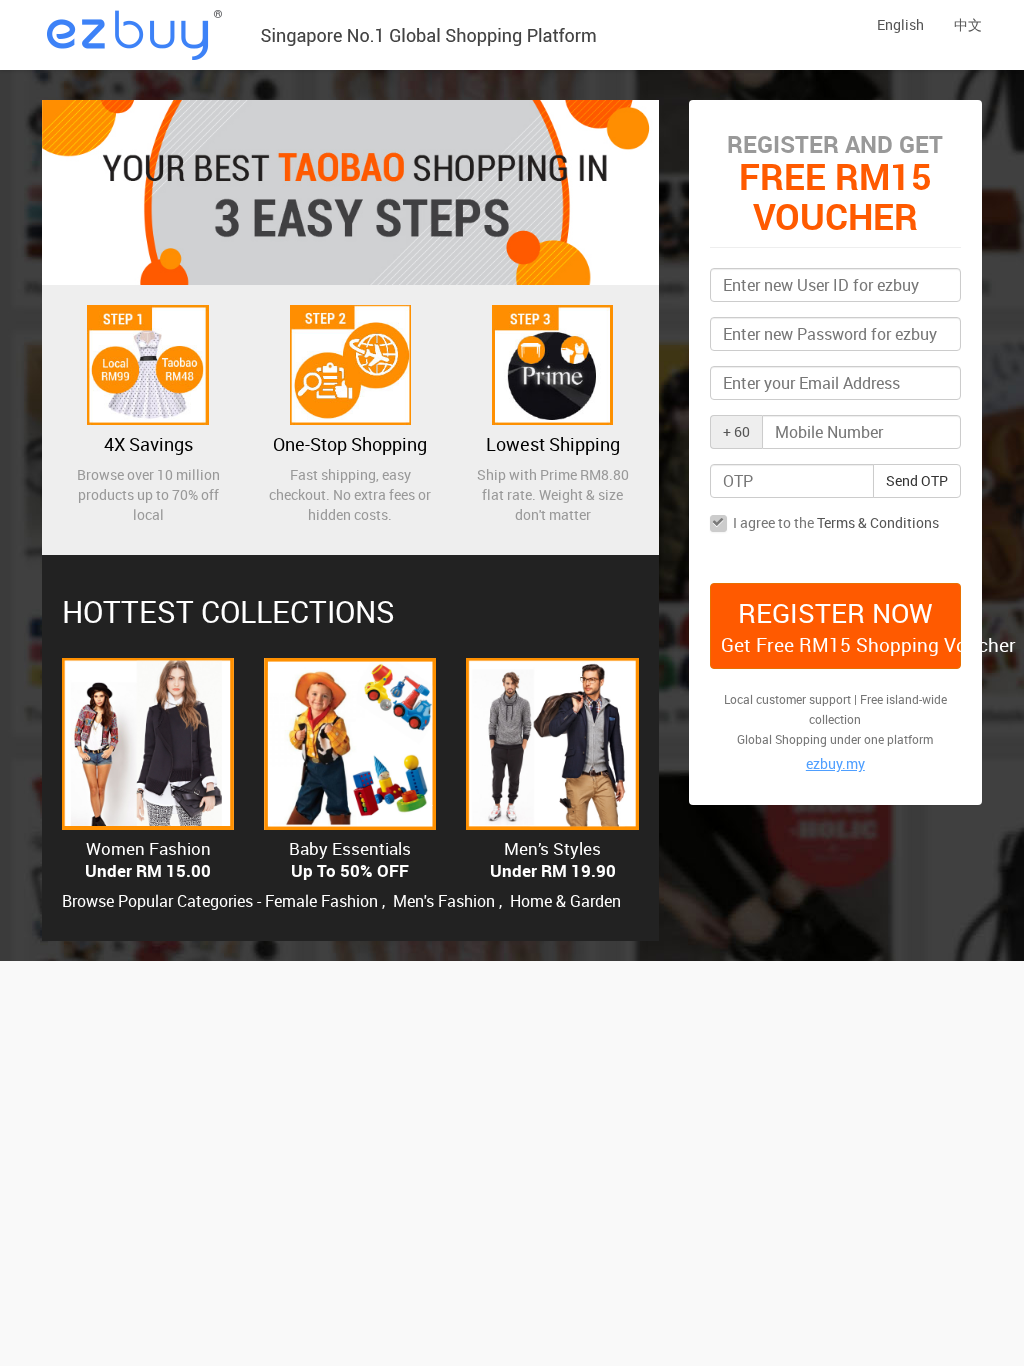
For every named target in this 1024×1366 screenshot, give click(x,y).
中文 (968, 24)
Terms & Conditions (878, 522)
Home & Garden (565, 901)
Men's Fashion (444, 901)
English (900, 24)
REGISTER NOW (841, 626)
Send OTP (917, 480)
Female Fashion (321, 901)
